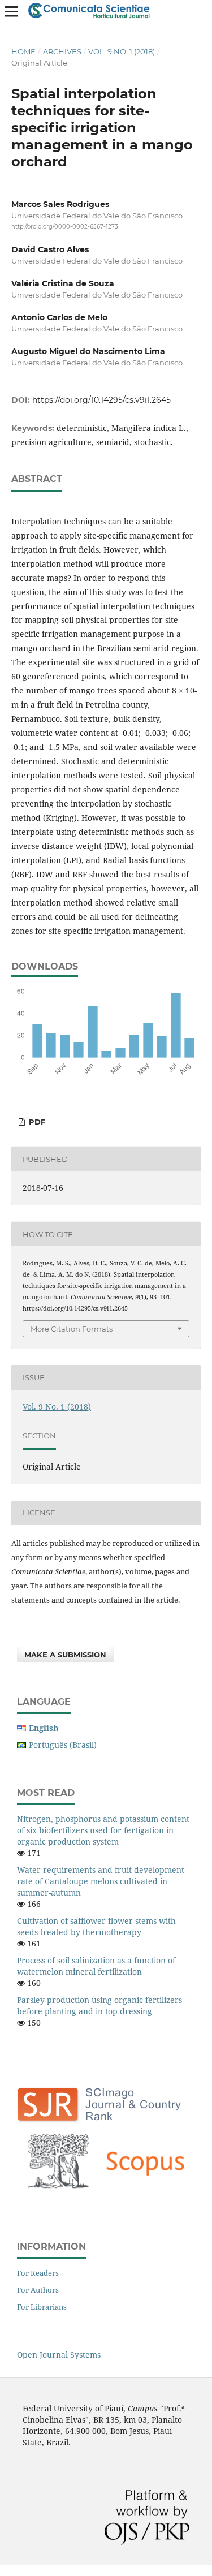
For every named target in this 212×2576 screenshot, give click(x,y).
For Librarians (42, 2307)
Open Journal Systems (59, 2355)
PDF (36, 1122)
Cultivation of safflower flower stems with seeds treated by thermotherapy (96, 1926)
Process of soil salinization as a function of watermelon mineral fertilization (96, 1966)
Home (23, 51)
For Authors (38, 2290)
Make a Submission (65, 1655)
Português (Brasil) (63, 1745)
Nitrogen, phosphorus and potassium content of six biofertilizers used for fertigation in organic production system (103, 1830)
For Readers (38, 2273)
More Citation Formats (72, 1329)
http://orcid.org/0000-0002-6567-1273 (65, 227)
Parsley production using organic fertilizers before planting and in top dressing (99, 2006)
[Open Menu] (11, 11)
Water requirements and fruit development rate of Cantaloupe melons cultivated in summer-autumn (101, 1881)
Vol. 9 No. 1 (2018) (122, 51)
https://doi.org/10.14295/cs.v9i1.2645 (101, 400)
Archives (62, 51)
